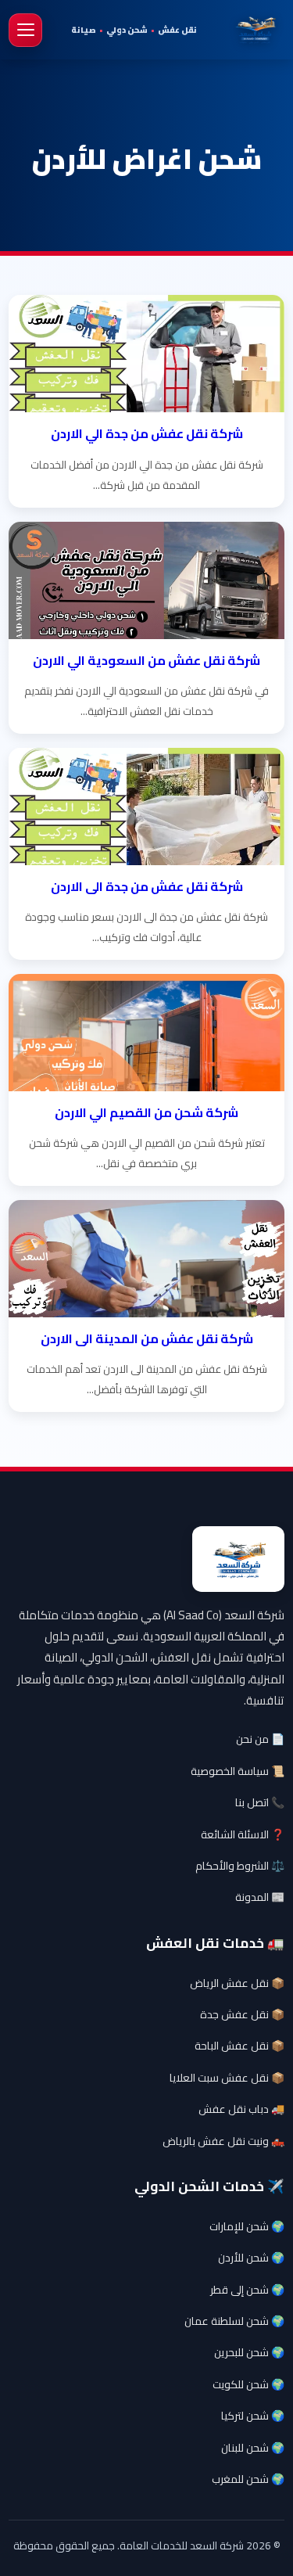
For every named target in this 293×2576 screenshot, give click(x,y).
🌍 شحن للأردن (251, 2258)
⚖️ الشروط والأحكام (240, 1866)
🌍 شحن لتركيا (253, 2416)
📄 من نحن (260, 1739)
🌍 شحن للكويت (248, 2384)
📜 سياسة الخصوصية (238, 1771)
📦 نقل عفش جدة (242, 2014)
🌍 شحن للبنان (253, 2448)
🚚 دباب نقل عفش (241, 2109)
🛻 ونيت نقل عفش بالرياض (223, 2141)
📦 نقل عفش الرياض (237, 1983)
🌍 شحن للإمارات (247, 2226)
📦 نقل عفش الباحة (239, 2046)
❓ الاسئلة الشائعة (243, 1834)
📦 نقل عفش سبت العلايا (227, 2078)
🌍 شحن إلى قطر (247, 2290)
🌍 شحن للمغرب (248, 2479)
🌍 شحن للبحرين (249, 2352)
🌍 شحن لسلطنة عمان (234, 2321)
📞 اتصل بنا (260, 1802)
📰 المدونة (260, 1897)
